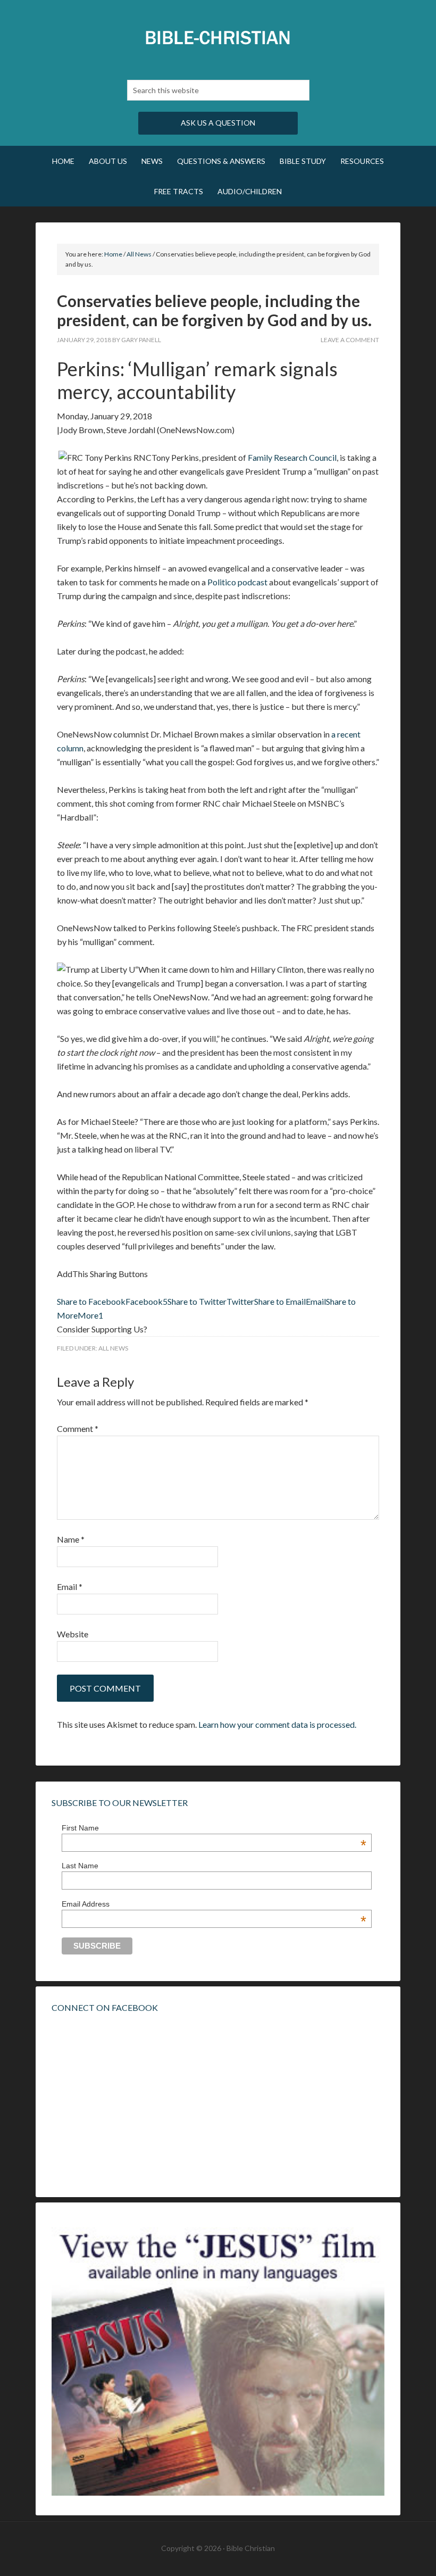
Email (70, 1587)
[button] (112, 1301)
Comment (78, 1428)
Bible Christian (218, 37)
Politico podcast (237, 582)
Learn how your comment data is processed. (277, 1724)
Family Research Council (292, 457)
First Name (214, 1828)
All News (113, 1348)
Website (73, 1634)
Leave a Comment (350, 340)
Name (71, 1539)
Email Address (214, 1904)
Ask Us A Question (218, 123)
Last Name (80, 1866)
